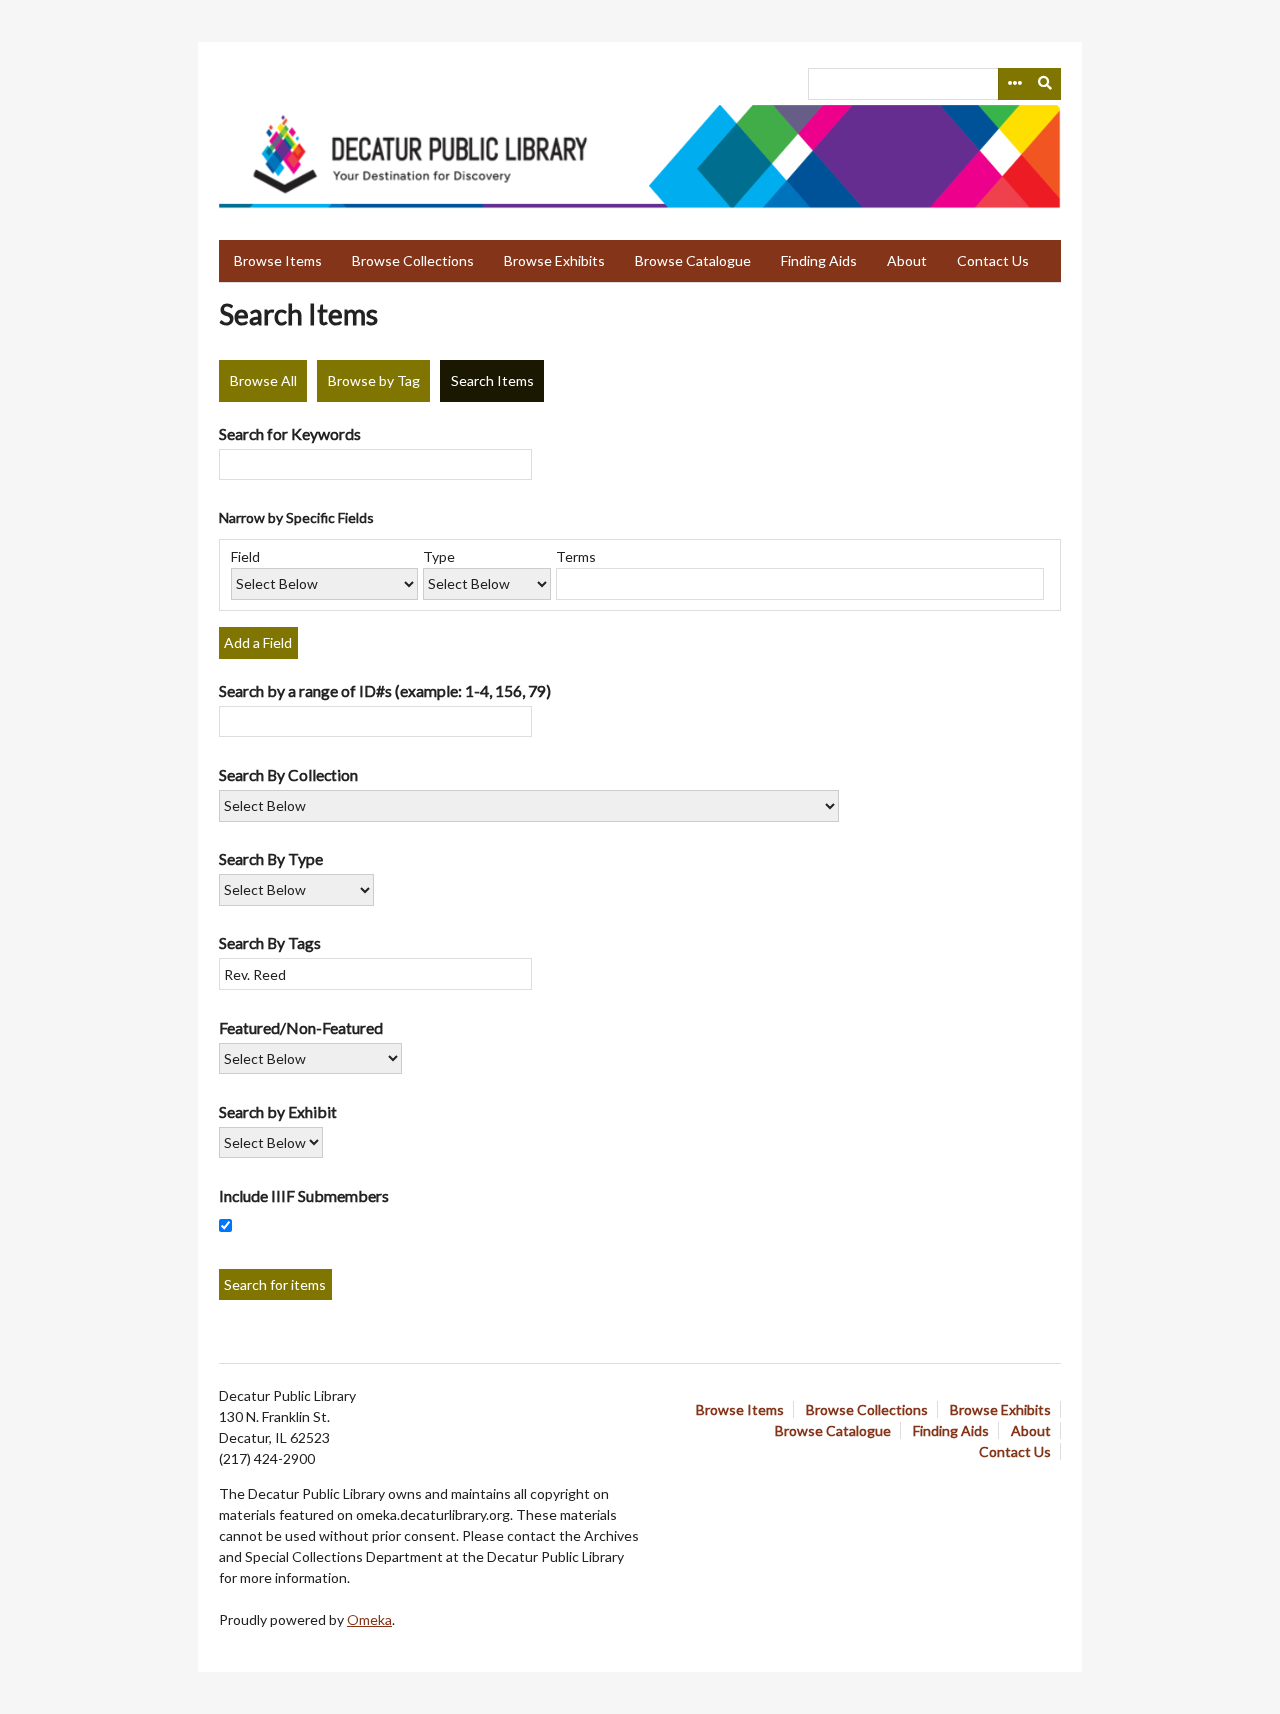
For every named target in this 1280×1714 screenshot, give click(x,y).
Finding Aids (819, 260)
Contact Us (993, 260)
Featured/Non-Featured (301, 1027)
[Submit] (1046, 84)
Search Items (492, 380)
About (907, 260)
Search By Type (271, 858)
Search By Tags (270, 942)
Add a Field (258, 642)
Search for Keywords (290, 433)
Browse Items (278, 260)
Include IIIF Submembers (304, 1195)
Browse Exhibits (554, 260)
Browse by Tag (374, 380)
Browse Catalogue (693, 260)
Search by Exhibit (278, 1111)
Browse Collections (413, 260)
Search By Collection (288, 774)
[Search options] (1014, 84)
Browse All (263, 380)
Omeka (369, 1619)
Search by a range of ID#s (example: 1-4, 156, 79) (385, 690)
